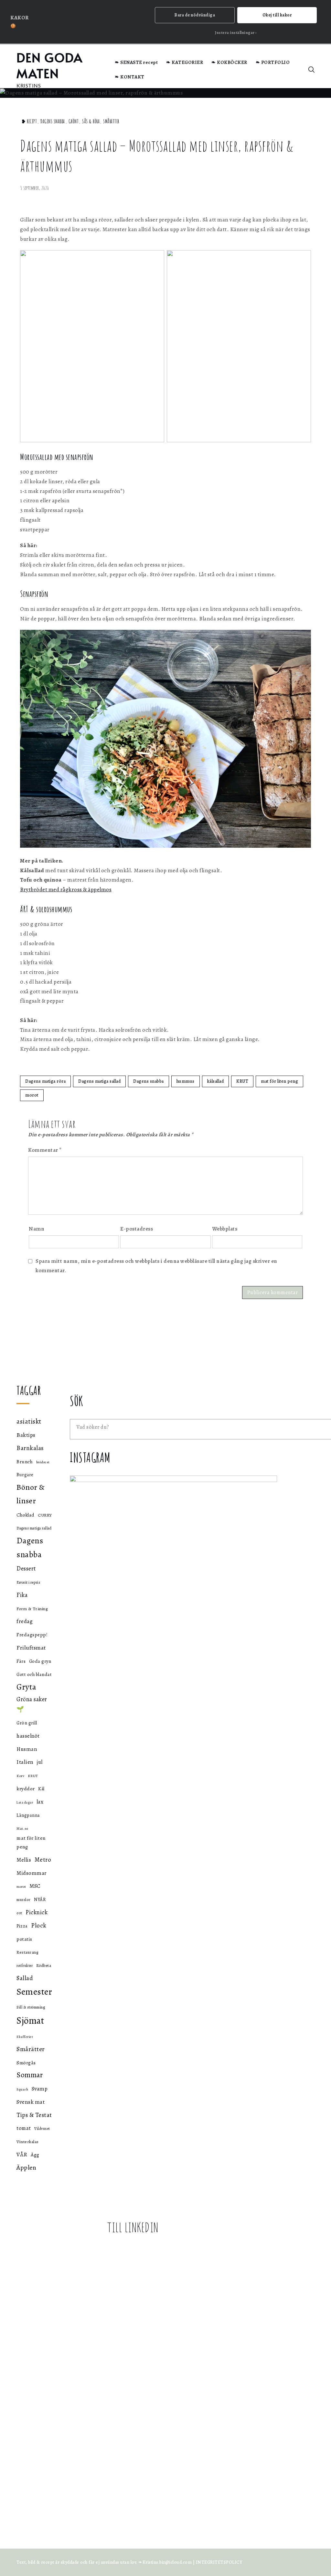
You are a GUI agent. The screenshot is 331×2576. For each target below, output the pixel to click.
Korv (20, 1776)
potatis (24, 1939)
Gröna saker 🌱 (32, 1704)
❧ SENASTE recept (136, 62)
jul (40, 1762)
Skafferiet (25, 2037)
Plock (39, 1925)
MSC (35, 1886)
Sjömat (30, 2020)
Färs (21, 1661)
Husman (27, 1749)
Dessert (26, 1568)
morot (32, 1095)
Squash (22, 2089)
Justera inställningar (235, 33)
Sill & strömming (31, 2007)
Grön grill (27, 1723)
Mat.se (22, 1828)
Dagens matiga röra (45, 1081)
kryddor (26, 1789)
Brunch (25, 1462)
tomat (24, 2128)
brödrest (43, 1462)
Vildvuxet (42, 2129)
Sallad (25, 1978)
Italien (25, 1762)
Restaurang (27, 1952)
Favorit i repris (28, 1582)
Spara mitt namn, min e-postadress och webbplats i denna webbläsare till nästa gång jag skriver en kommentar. (156, 1266)
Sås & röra (91, 121)
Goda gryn (40, 1661)
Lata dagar (25, 1802)
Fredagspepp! (32, 1635)
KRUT (242, 1081)
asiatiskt (29, 1421)
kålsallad (216, 1081)
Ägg (35, 2155)
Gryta (27, 1687)
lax (40, 1802)
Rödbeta (44, 1965)
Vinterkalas (28, 2142)
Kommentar (45, 1150)
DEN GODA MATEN (49, 65)
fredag (25, 1621)
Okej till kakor (277, 15)
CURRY (45, 1515)
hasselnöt (28, 1736)
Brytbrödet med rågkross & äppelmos (66, 889)
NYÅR (40, 1900)
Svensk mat (31, 2102)
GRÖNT (74, 121)
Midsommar (32, 1873)
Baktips (26, 1435)
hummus (186, 1081)
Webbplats (225, 1229)
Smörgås (26, 2063)
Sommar (30, 2075)
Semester (34, 1992)
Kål (41, 1789)
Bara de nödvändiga (195, 15)
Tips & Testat (34, 2115)
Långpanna (28, 1815)
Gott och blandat (34, 1674)
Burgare (25, 1475)
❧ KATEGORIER (185, 62)
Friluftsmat (31, 1648)
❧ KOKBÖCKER (229, 62)
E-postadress (137, 1229)
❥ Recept (29, 121)
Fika (22, 1595)
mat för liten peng (279, 1081)
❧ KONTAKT (130, 77)
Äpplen (26, 2167)
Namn (37, 1229)
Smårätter (111, 121)
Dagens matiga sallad (99, 1081)
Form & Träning (32, 1609)
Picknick (37, 1912)
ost (19, 1913)
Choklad (26, 1515)
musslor (24, 1900)
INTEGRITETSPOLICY (219, 2562)
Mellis (24, 1860)
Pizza (22, 1926)
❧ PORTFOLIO (273, 62)
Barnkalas (30, 1448)
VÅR (22, 2154)
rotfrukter (25, 1966)
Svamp (40, 2089)
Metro (43, 1860)
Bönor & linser (31, 1494)
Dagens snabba (53, 121)
